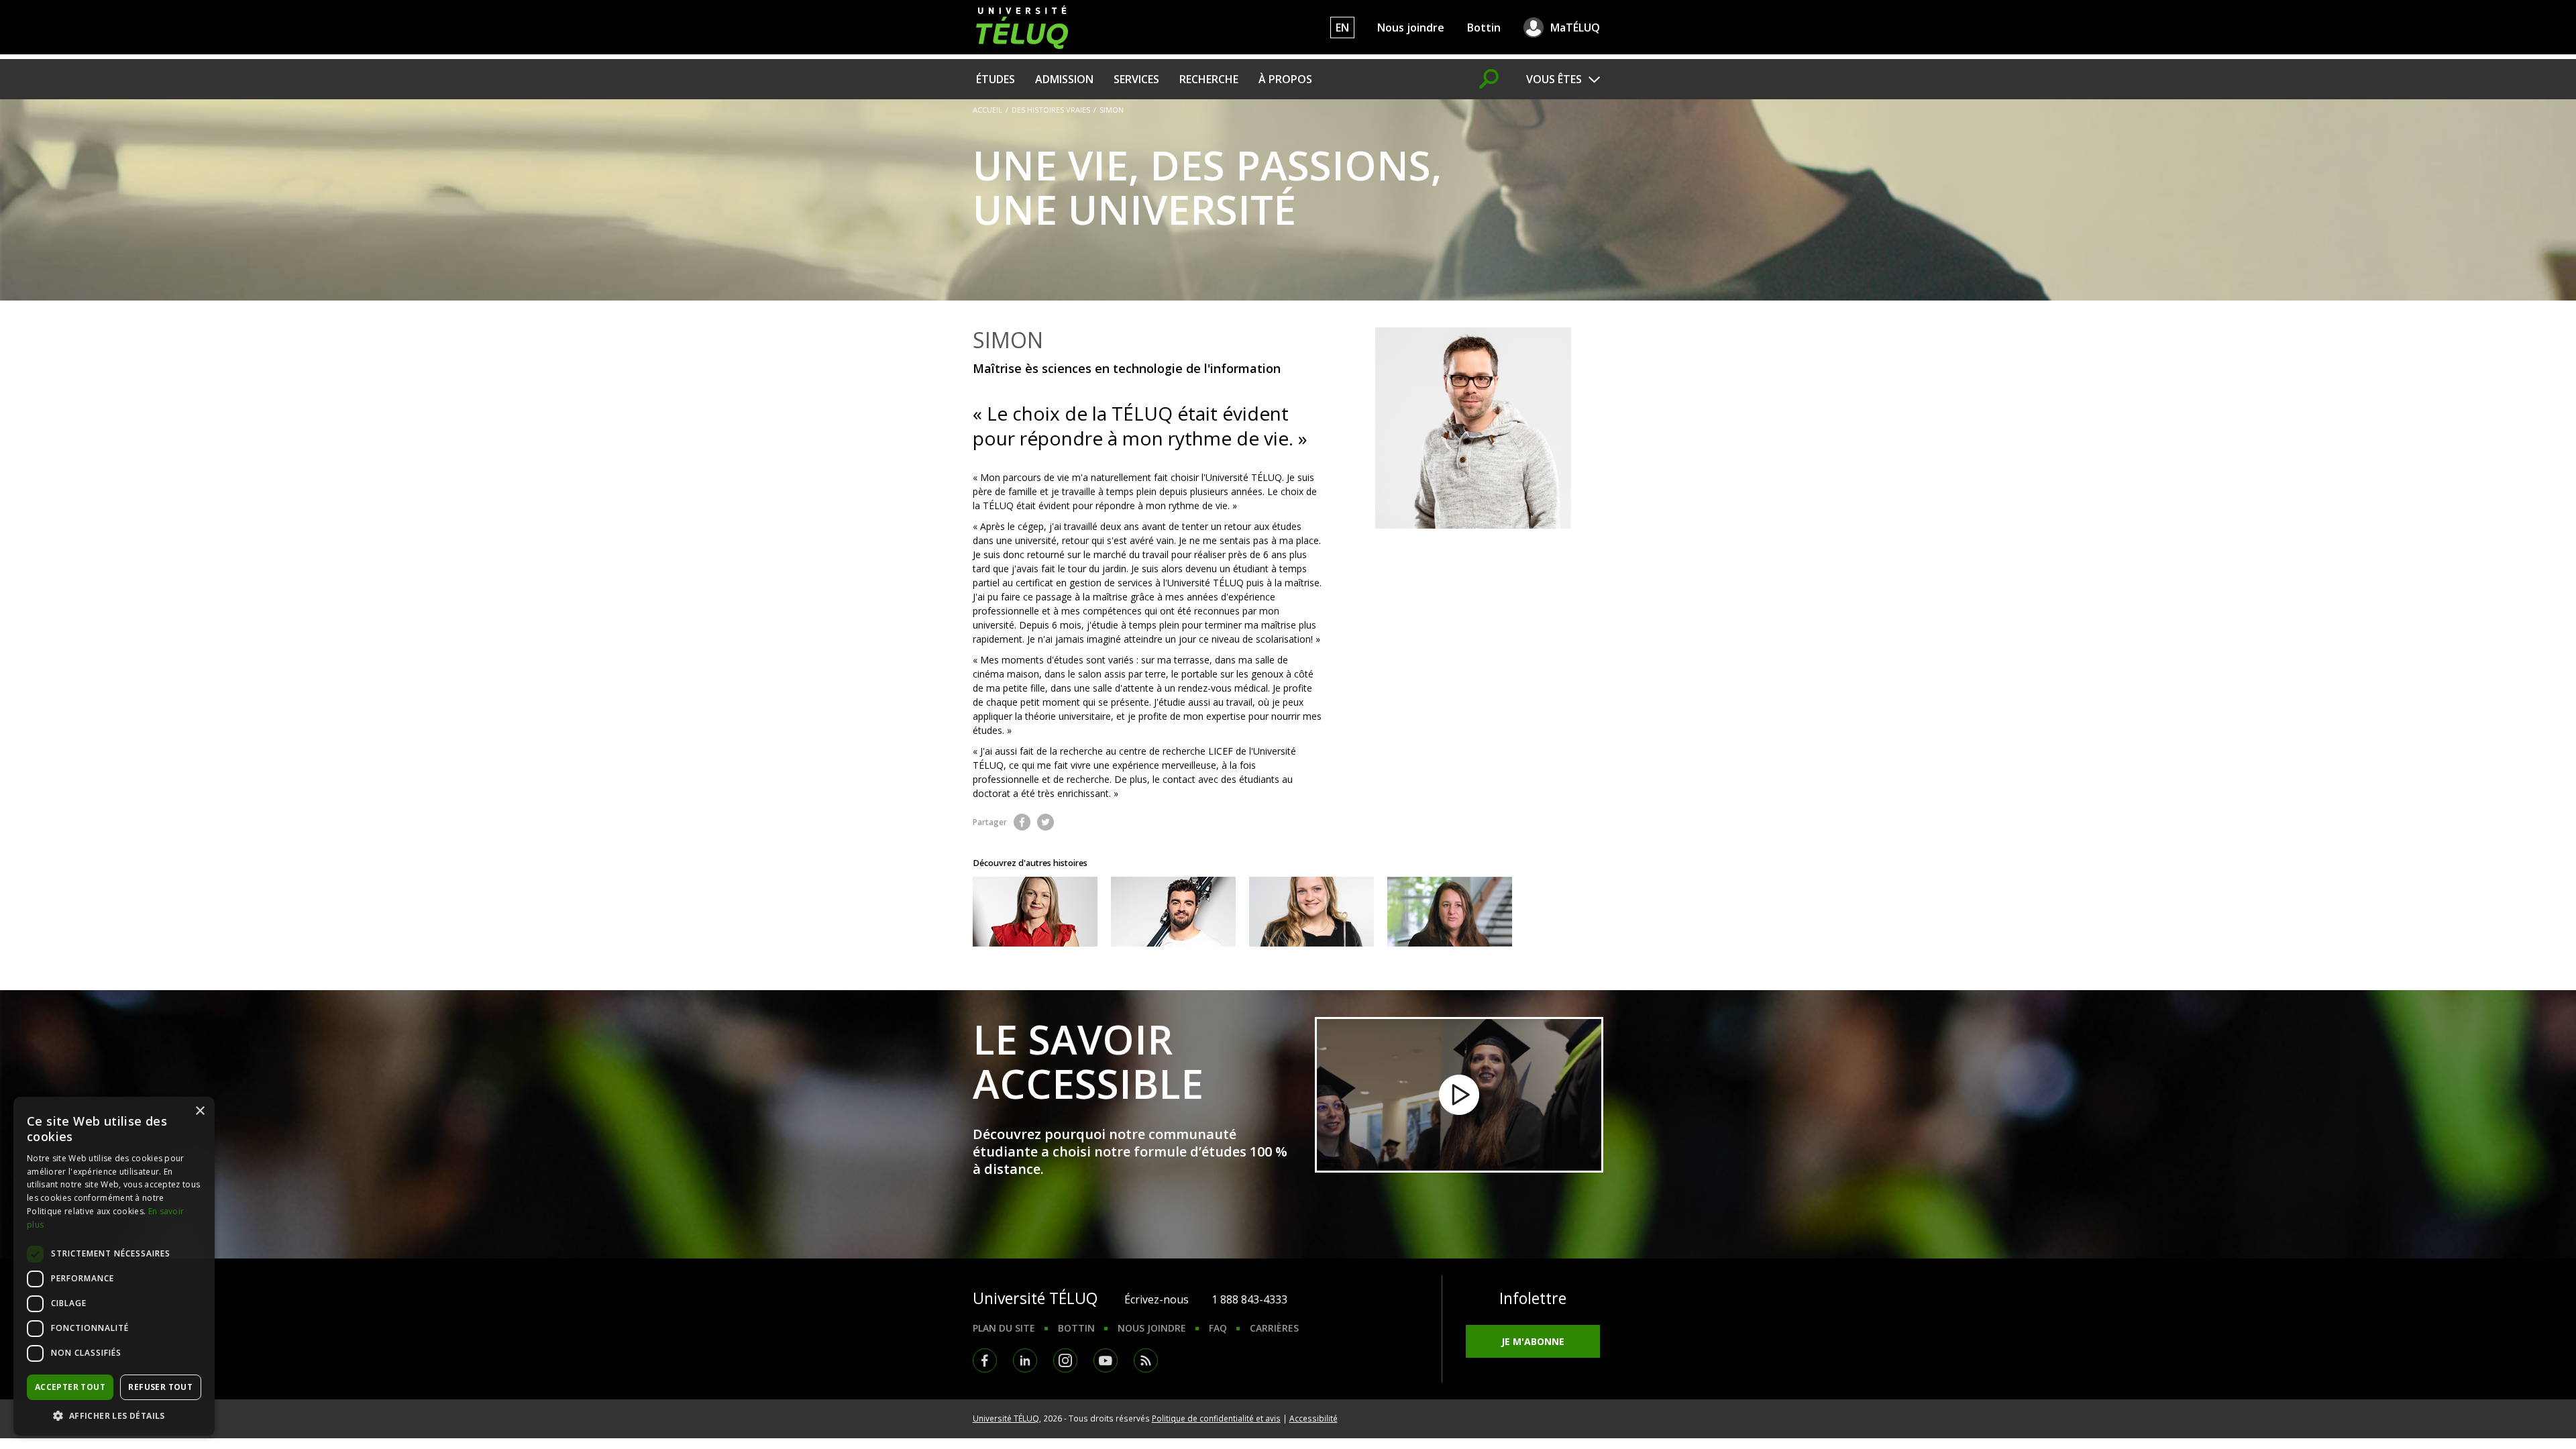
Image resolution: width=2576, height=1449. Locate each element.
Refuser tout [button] (160, 1387)
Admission (1064, 79)
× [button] (200, 1111)
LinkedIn (1025, 1360)
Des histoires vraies (1051, 110)
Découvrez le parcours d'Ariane (1311, 912)
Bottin (1484, 28)
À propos (1285, 79)
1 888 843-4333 (1249, 1299)
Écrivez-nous (1157, 1299)
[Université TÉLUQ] (1022, 26)
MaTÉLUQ (1575, 28)
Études (996, 79)
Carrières (1274, 1328)
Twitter (1045, 822)
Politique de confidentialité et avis (1216, 1418)
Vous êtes (1554, 79)
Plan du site (1004, 1328)
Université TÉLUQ (1006, 1418)
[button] (114, 1415)
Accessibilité (1313, 1418)
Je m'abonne (1533, 1341)
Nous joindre (1411, 28)
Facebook (1022, 822)
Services (1136, 79)
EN (1342, 28)
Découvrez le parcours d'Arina (1035, 912)
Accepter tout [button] (70, 1387)
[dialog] (114, 1266)
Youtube (1106, 1360)
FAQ (1218, 1328)
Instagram (1065, 1360)
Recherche (1209, 79)
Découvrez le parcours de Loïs (1450, 912)
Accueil (987, 110)
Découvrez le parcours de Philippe (1173, 912)
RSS (1146, 1360)
